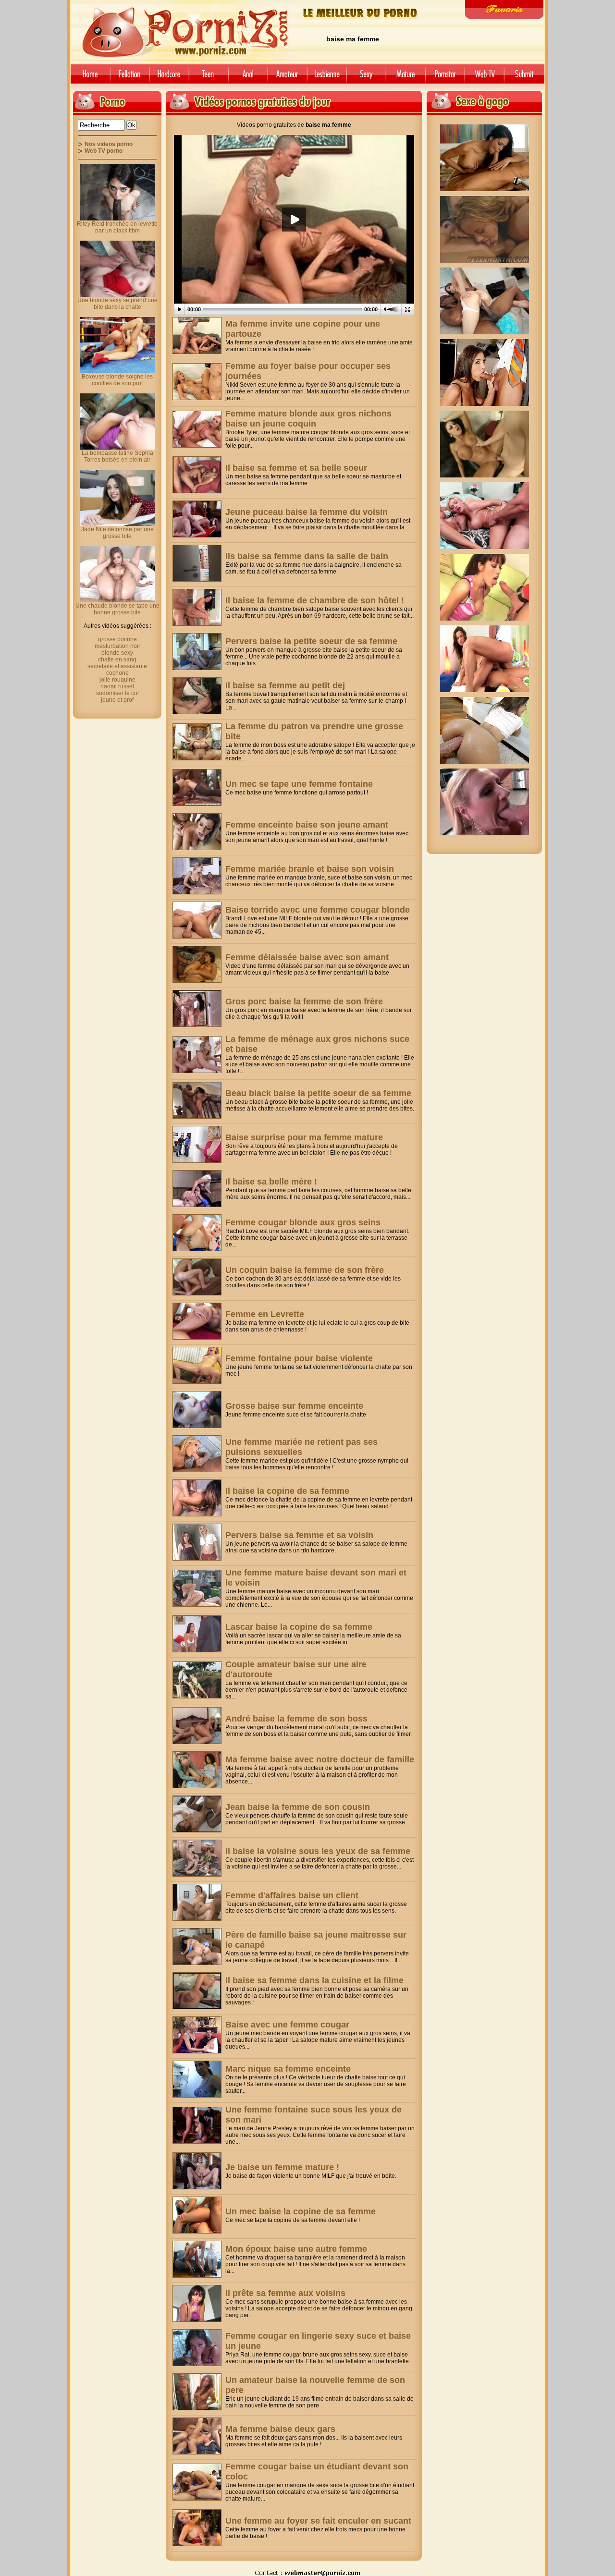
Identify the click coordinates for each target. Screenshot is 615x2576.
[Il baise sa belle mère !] (197, 1189)
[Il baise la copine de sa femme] (197, 1498)
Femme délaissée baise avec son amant (307, 957)
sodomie (248, 78)
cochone (117, 673)
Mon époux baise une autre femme (296, 2249)
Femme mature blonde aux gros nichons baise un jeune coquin (308, 419)
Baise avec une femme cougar (287, 2025)
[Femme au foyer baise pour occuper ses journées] (197, 382)
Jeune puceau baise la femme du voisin (307, 512)
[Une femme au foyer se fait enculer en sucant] (197, 2528)
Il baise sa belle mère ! (271, 1182)
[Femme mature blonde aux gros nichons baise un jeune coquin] (197, 429)
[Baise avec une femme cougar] (197, 2035)
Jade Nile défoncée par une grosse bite (117, 533)
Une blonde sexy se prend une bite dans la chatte (117, 304)
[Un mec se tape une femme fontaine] (197, 787)
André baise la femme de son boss (296, 1719)
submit (526, 78)
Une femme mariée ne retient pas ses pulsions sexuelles (301, 1447)
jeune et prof (117, 700)
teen (209, 78)
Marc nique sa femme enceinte (288, 2069)
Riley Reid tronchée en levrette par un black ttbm (117, 227)
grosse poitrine (117, 639)
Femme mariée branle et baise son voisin (310, 869)
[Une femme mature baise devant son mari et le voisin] (197, 1588)
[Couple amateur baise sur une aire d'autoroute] (197, 1680)
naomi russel (117, 686)
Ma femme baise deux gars (280, 2429)
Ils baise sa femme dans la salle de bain (307, 556)
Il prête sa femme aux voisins (285, 2293)
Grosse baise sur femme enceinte (294, 1406)
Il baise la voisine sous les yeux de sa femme (318, 1851)
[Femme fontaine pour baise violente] (197, 1365)
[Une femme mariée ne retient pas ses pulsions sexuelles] (197, 1454)
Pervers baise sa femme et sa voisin (299, 1535)
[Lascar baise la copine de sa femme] (197, 1634)
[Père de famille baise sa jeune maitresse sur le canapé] (197, 1947)
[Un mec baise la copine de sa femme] (197, 2215)
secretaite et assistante (117, 666)
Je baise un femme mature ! (282, 2167)
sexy (366, 78)
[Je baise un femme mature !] (197, 2171)
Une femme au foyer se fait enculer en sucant (318, 2521)
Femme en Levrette (265, 1314)
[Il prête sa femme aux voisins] (197, 2303)
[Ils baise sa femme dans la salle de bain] (197, 563)
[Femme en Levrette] (197, 1321)
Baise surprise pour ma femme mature (304, 1137)
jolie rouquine (117, 680)
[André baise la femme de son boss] (197, 1726)
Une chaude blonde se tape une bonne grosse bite (117, 609)
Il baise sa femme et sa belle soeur (296, 468)
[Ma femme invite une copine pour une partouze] (197, 336)
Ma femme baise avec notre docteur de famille (320, 1759)
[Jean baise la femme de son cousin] (197, 1814)
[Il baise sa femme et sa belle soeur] (197, 475)
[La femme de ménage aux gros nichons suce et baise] (197, 1055)
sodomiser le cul (117, 693)
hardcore (169, 78)
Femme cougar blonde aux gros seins (303, 1222)
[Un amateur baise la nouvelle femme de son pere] (197, 2392)
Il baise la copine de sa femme (287, 1491)
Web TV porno (104, 151)
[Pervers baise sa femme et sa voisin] (197, 1542)
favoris (504, 9)
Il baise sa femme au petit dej (285, 685)
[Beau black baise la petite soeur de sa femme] (197, 1100)
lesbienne (327, 78)
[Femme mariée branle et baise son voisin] (197, 876)
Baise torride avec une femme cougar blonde (318, 910)
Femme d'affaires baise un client (292, 1895)
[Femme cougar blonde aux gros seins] (197, 1233)
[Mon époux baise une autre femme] (197, 2259)
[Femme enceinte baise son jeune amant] (197, 832)
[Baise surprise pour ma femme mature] (197, 1144)
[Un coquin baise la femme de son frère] (197, 1277)
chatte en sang (117, 659)
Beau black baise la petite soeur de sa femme (318, 1093)
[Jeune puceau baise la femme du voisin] (197, 519)
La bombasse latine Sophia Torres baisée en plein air (117, 456)
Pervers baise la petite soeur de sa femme (311, 641)
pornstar (445, 78)
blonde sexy (117, 653)
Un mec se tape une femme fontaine (299, 784)
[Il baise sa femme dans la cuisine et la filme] (197, 1991)
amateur (287, 78)
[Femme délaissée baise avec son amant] (197, 964)
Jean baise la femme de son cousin (298, 1807)
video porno (89, 78)
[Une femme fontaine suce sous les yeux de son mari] (197, 2125)
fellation (130, 78)
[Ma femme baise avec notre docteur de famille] (197, 1770)
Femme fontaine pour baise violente (299, 1358)
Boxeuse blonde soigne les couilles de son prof (117, 380)
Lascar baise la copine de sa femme (299, 1627)
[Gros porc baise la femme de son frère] (197, 1008)
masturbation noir (117, 646)
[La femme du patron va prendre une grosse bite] (197, 742)
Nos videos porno (109, 144)
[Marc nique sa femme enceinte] (197, 2079)
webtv (484, 78)
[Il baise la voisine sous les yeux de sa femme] (197, 1858)
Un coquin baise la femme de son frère (305, 1270)
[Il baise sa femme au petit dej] (197, 696)
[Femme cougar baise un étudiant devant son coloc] (197, 2482)
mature (406, 78)
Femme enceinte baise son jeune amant (307, 825)
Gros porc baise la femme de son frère (304, 1001)
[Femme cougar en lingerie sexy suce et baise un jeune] (197, 2348)
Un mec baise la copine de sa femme (301, 2211)
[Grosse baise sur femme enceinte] (197, 1410)
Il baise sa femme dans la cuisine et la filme (314, 1980)
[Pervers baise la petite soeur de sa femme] (197, 652)
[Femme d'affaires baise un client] (197, 1902)
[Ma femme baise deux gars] (197, 2436)
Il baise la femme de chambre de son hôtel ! (315, 600)
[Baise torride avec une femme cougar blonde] (197, 920)
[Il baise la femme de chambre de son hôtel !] (197, 607)
